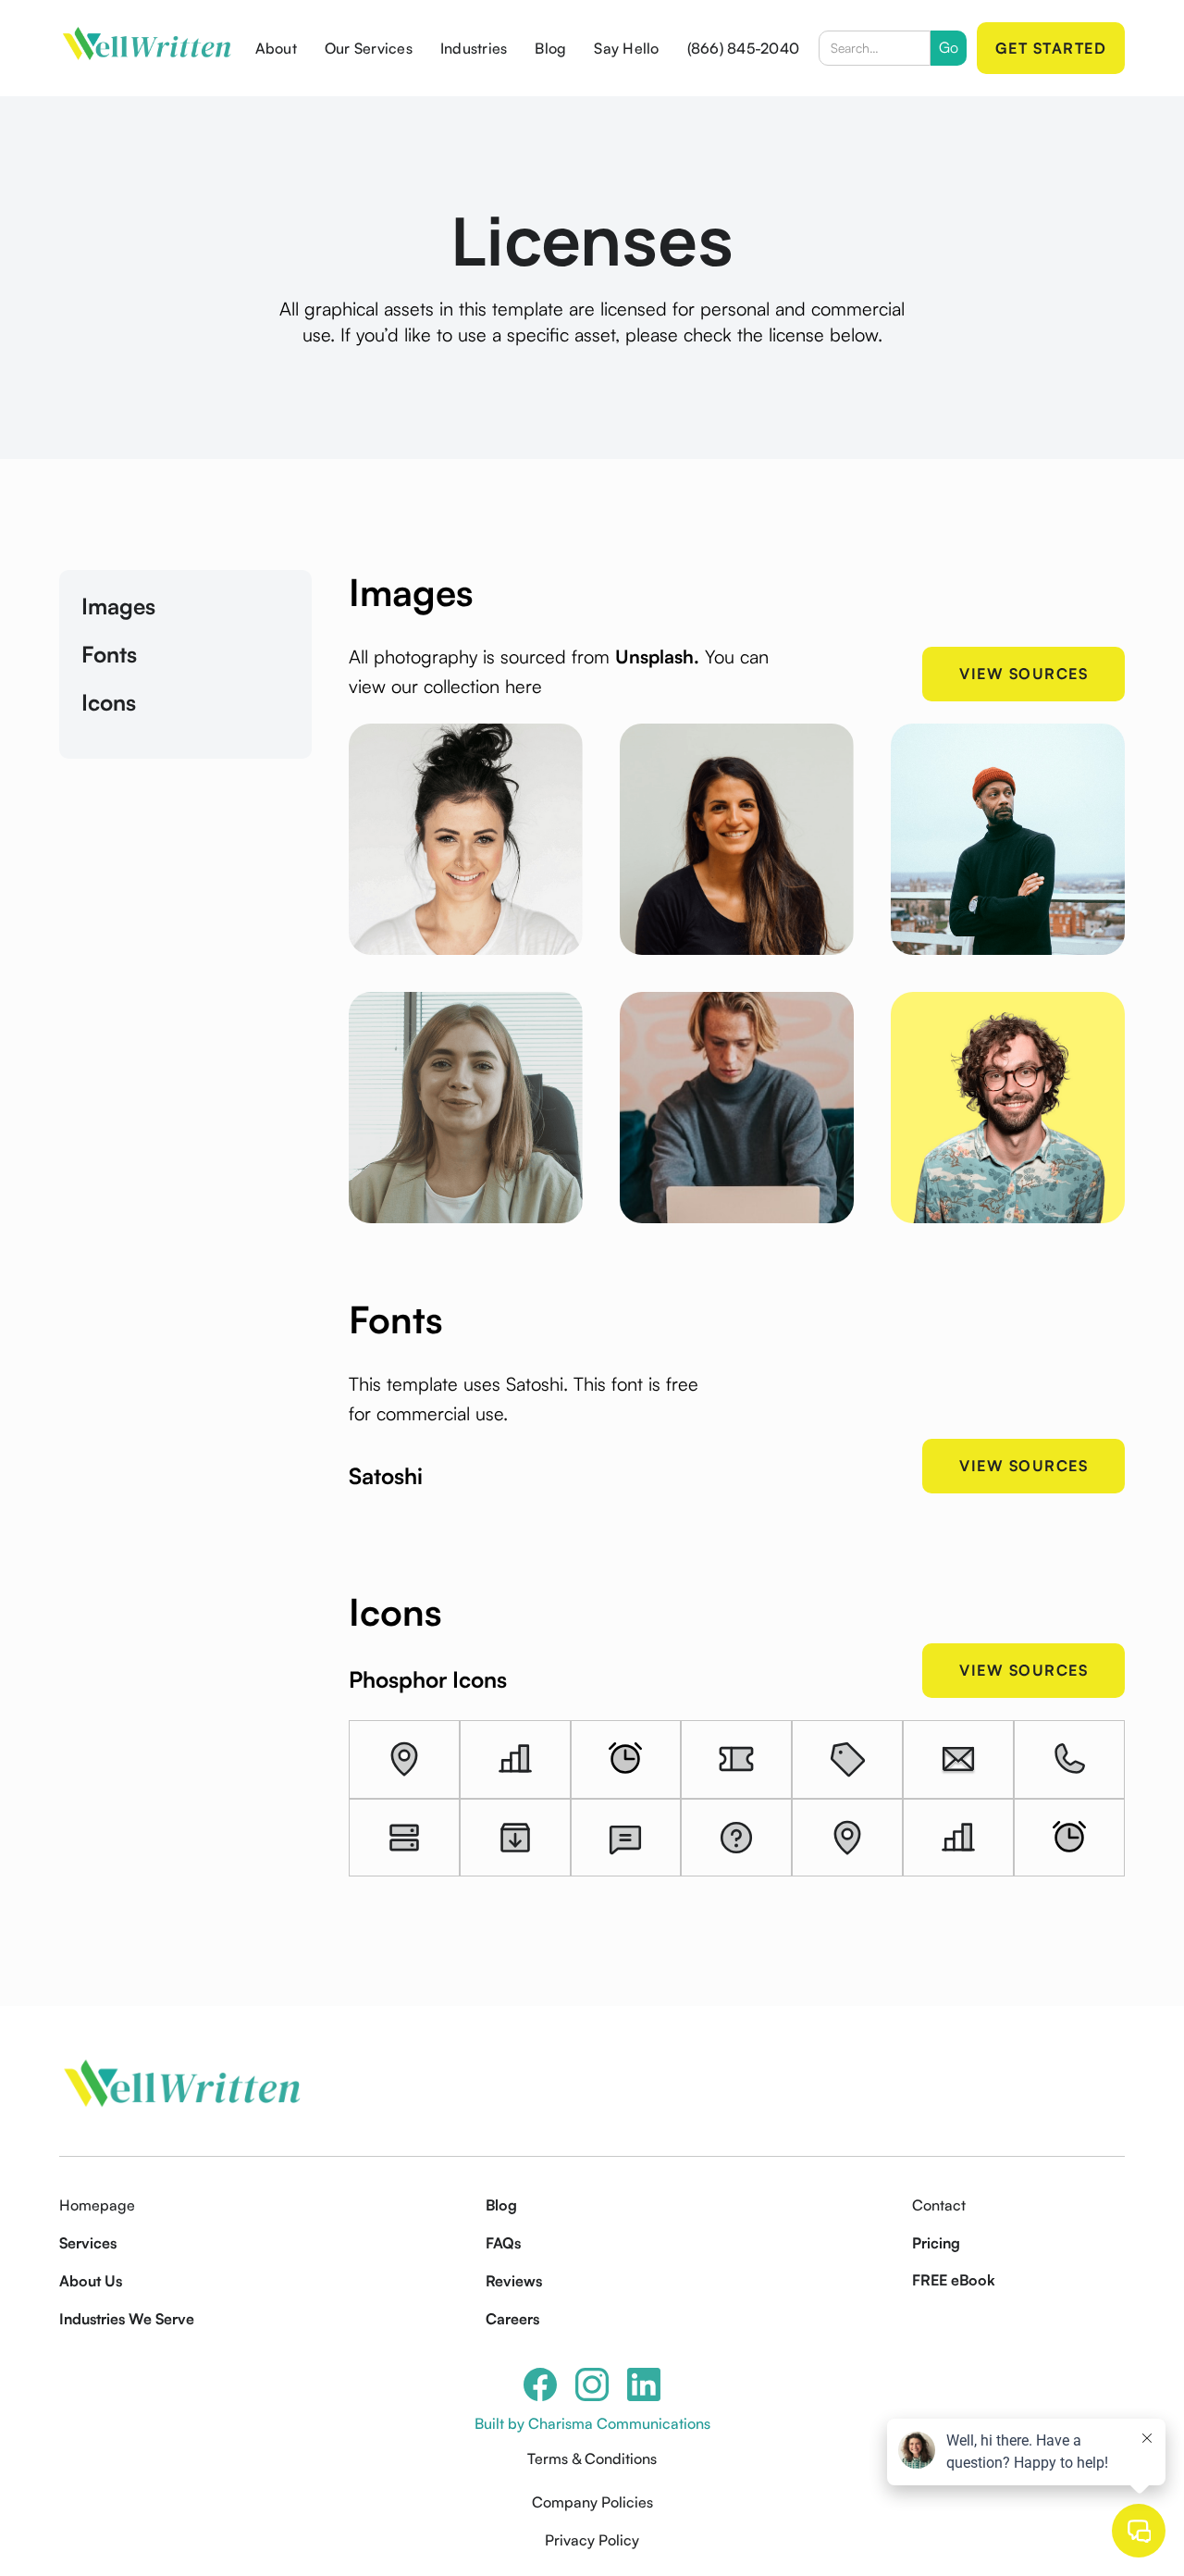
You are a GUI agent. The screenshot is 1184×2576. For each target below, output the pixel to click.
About (276, 48)
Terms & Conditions (592, 2458)
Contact (939, 2205)
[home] (148, 49)
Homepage (97, 2205)
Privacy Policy (592, 2540)
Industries (474, 48)
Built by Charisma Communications (592, 2423)
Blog (550, 48)
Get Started (1051, 48)
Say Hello (626, 48)
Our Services (369, 48)
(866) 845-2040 (744, 48)
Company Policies (592, 2502)
